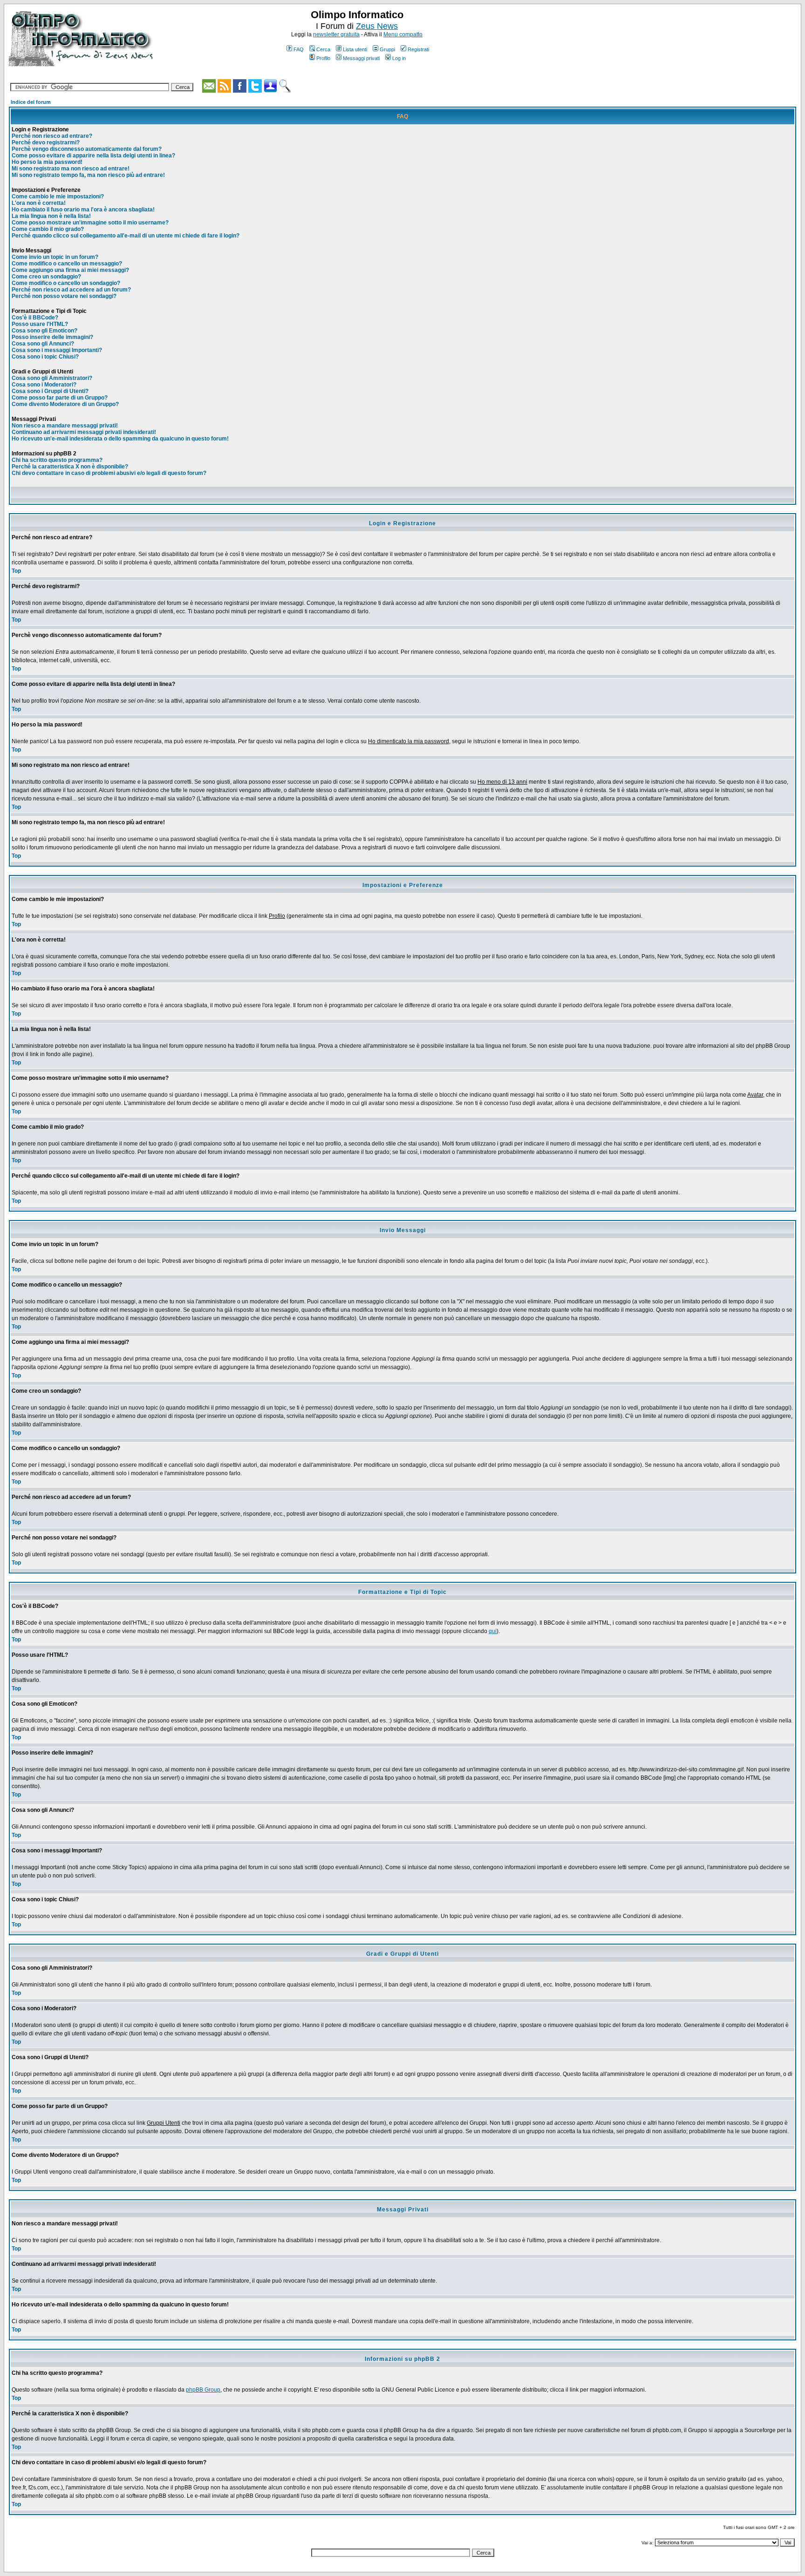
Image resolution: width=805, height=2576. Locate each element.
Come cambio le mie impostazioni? (58, 197)
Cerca (323, 49)
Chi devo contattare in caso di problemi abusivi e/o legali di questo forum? (109, 473)
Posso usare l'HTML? (40, 324)
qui (493, 1631)
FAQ (299, 49)
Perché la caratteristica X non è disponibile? (70, 467)
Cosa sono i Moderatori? (44, 385)
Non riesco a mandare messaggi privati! (65, 426)
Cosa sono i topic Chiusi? (45, 357)
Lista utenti (355, 49)
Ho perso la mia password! (47, 162)
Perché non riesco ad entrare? (52, 136)
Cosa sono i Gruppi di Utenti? (50, 391)
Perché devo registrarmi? (46, 142)
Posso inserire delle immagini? (52, 337)
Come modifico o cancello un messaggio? (67, 264)
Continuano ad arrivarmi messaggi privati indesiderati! (84, 432)
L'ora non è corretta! (39, 203)
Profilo (323, 58)
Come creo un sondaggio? (46, 277)
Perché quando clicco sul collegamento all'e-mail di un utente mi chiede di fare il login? (126, 236)
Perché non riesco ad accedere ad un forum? (71, 290)
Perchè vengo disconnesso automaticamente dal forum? (87, 149)
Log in (399, 58)
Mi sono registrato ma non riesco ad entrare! (71, 169)
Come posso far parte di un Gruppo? (60, 398)
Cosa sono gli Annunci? (43, 344)
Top (16, 571)
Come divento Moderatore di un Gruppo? (65, 404)
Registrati (418, 49)
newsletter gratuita (336, 34)
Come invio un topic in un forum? (55, 257)
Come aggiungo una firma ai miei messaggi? (70, 270)
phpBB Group (203, 2390)
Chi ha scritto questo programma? (57, 460)
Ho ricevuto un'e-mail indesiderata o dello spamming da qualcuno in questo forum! (120, 439)
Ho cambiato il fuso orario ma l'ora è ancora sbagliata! (83, 210)
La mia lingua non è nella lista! (51, 216)
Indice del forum (31, 102)
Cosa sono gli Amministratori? (52, 378)
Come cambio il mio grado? (48, 229)
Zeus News (377, 26)
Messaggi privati (361, 58)
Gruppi (387, 49)
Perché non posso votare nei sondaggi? (64, 296)
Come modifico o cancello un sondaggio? (66, 283)
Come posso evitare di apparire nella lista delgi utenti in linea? (93, 156)
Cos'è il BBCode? (35, 318)
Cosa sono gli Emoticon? (44, 331)
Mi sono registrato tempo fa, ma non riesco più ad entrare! (88, 175)
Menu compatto (403, 34)
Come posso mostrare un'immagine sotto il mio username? (90, 223)
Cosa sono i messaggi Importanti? (57, 350)
